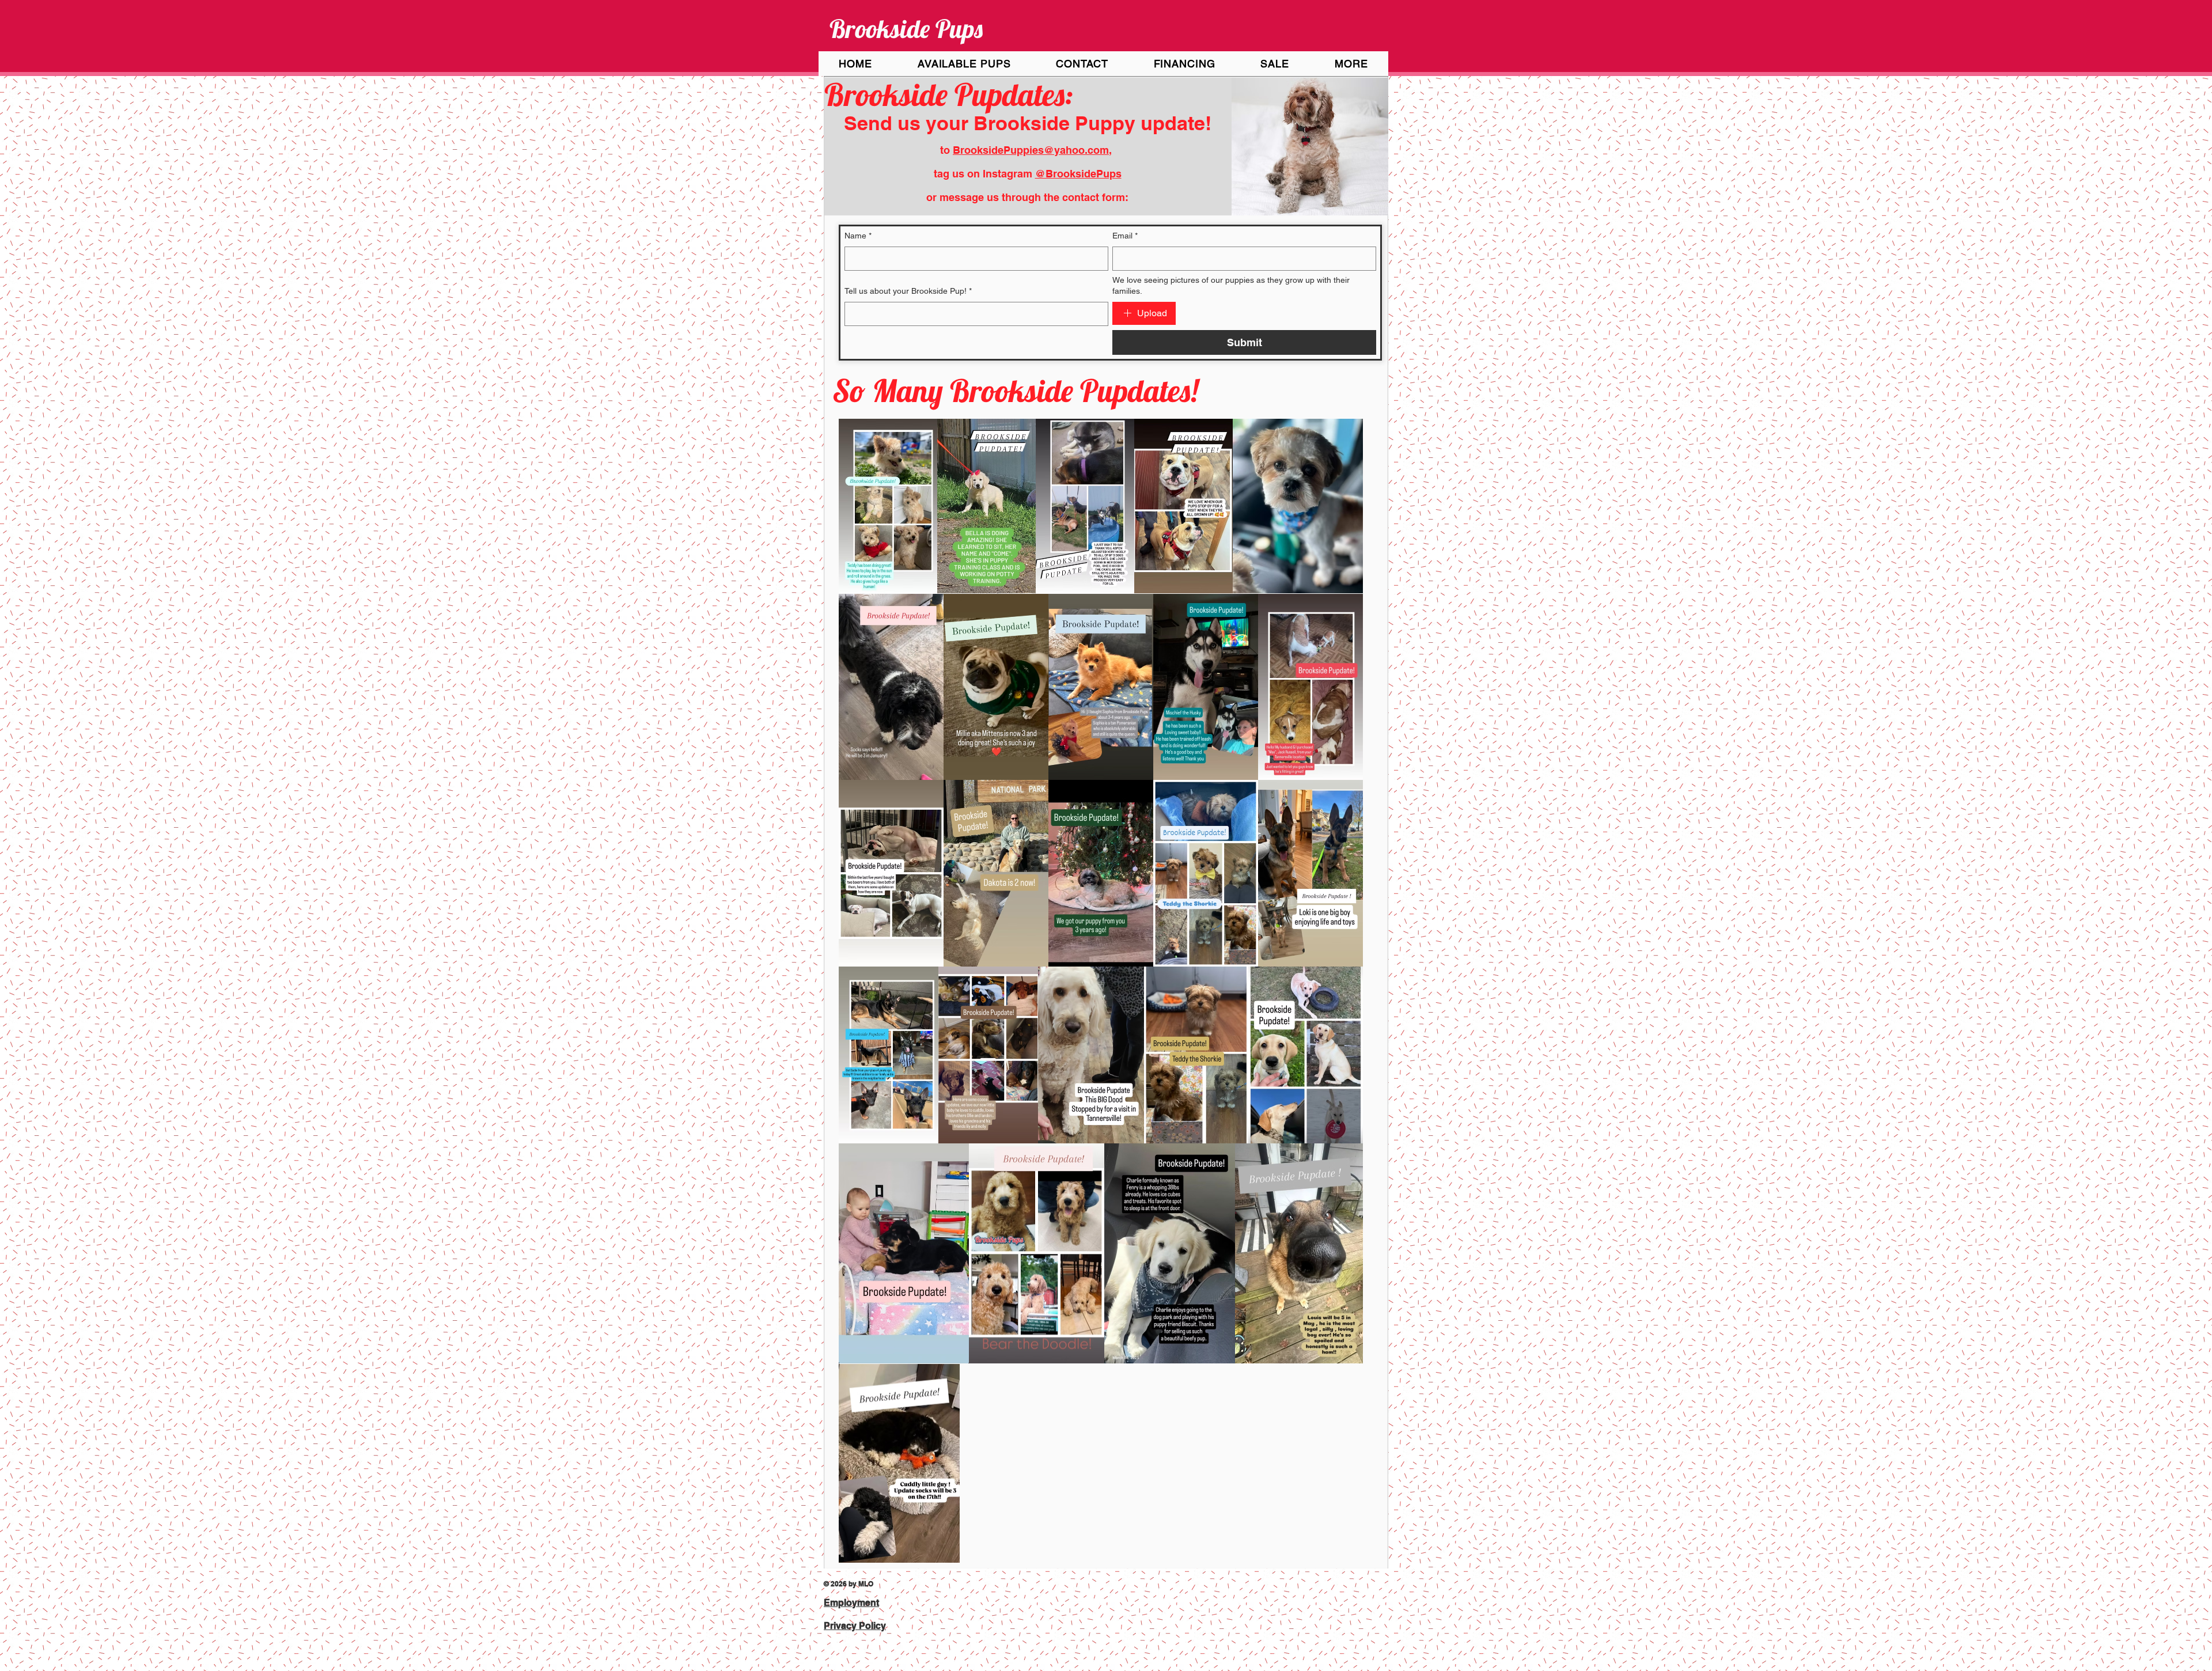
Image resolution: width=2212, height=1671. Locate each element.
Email (1125, 236)
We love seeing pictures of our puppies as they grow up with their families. (1231, 286)
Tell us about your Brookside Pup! (908, 291)
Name (858, 236)
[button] (1275, 64)
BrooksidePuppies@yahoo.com (1031, 150)
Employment (851, 1603)
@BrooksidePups (1078, 174)
